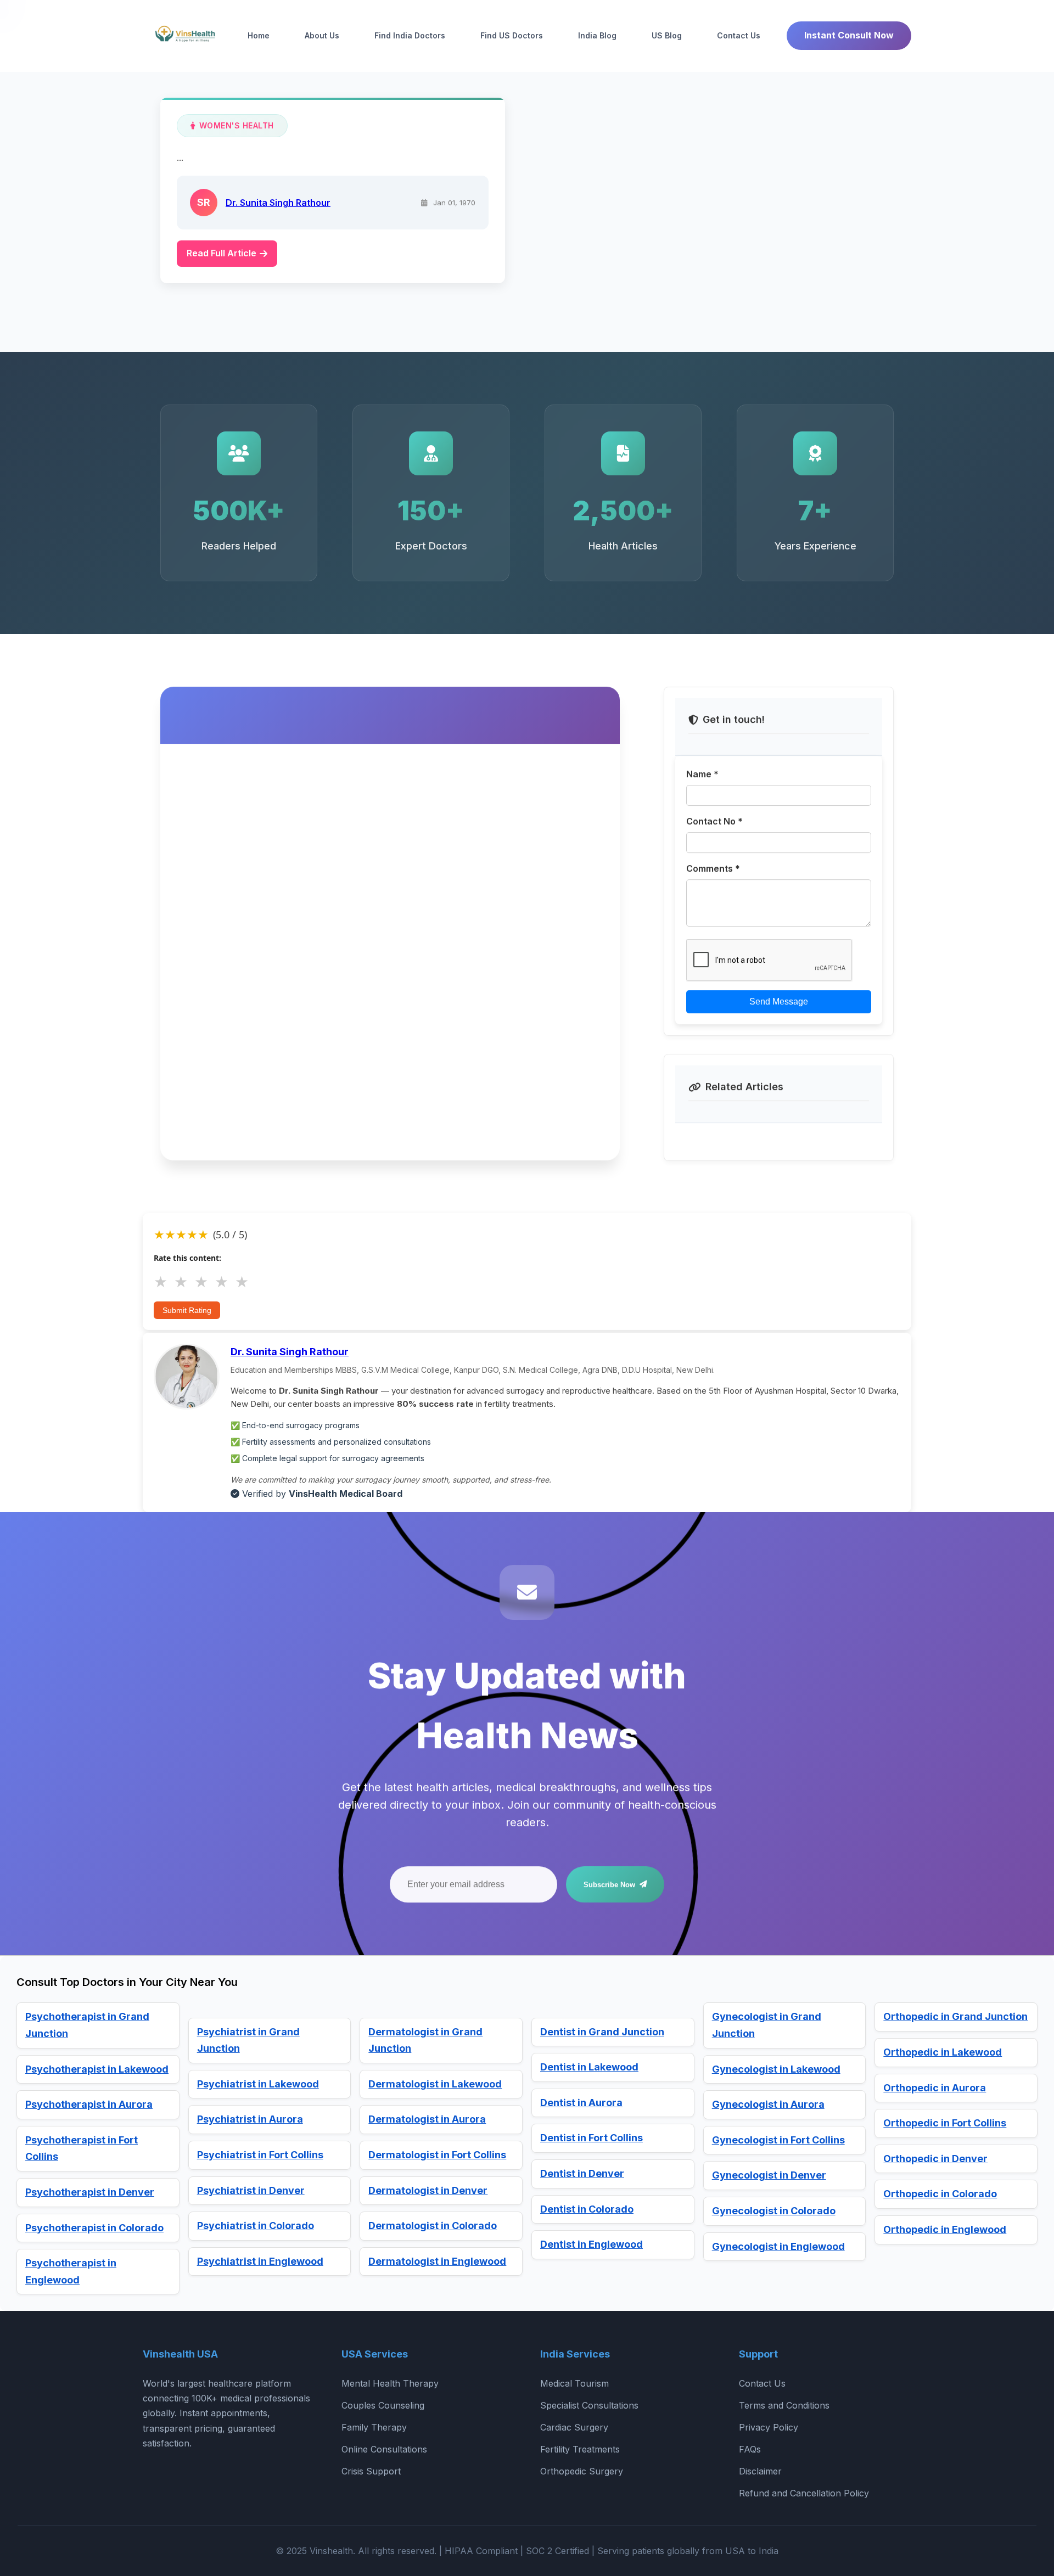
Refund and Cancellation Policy (804, 2493)
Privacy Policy (769, 2427)
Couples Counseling (383, 2405)
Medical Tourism (574, 2383)
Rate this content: (187, 1258)
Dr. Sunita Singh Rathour (278, 202)
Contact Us (739, 35)
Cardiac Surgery (574, 2427)
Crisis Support (371, 2471)
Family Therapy (374, 2427)
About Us (322, 35)
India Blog (597, 35)
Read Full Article (222, 253)
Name (702, 774)
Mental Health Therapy (390, 2383)
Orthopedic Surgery (582, 2471)
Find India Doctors (410, 35)
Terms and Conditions (784, 2405)
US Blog (667, 35)
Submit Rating (187, 1310)
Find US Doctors (512, 35)
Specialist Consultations (589, 2405)
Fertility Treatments (580, 2449)
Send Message (779, 1002)
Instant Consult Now (849, 35)
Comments (713, 868)
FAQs (750, 2449)
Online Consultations (384, 2449)
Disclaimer (760, 2471)
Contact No (714, 821)
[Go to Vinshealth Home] (184, 36)
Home (259, 35)
